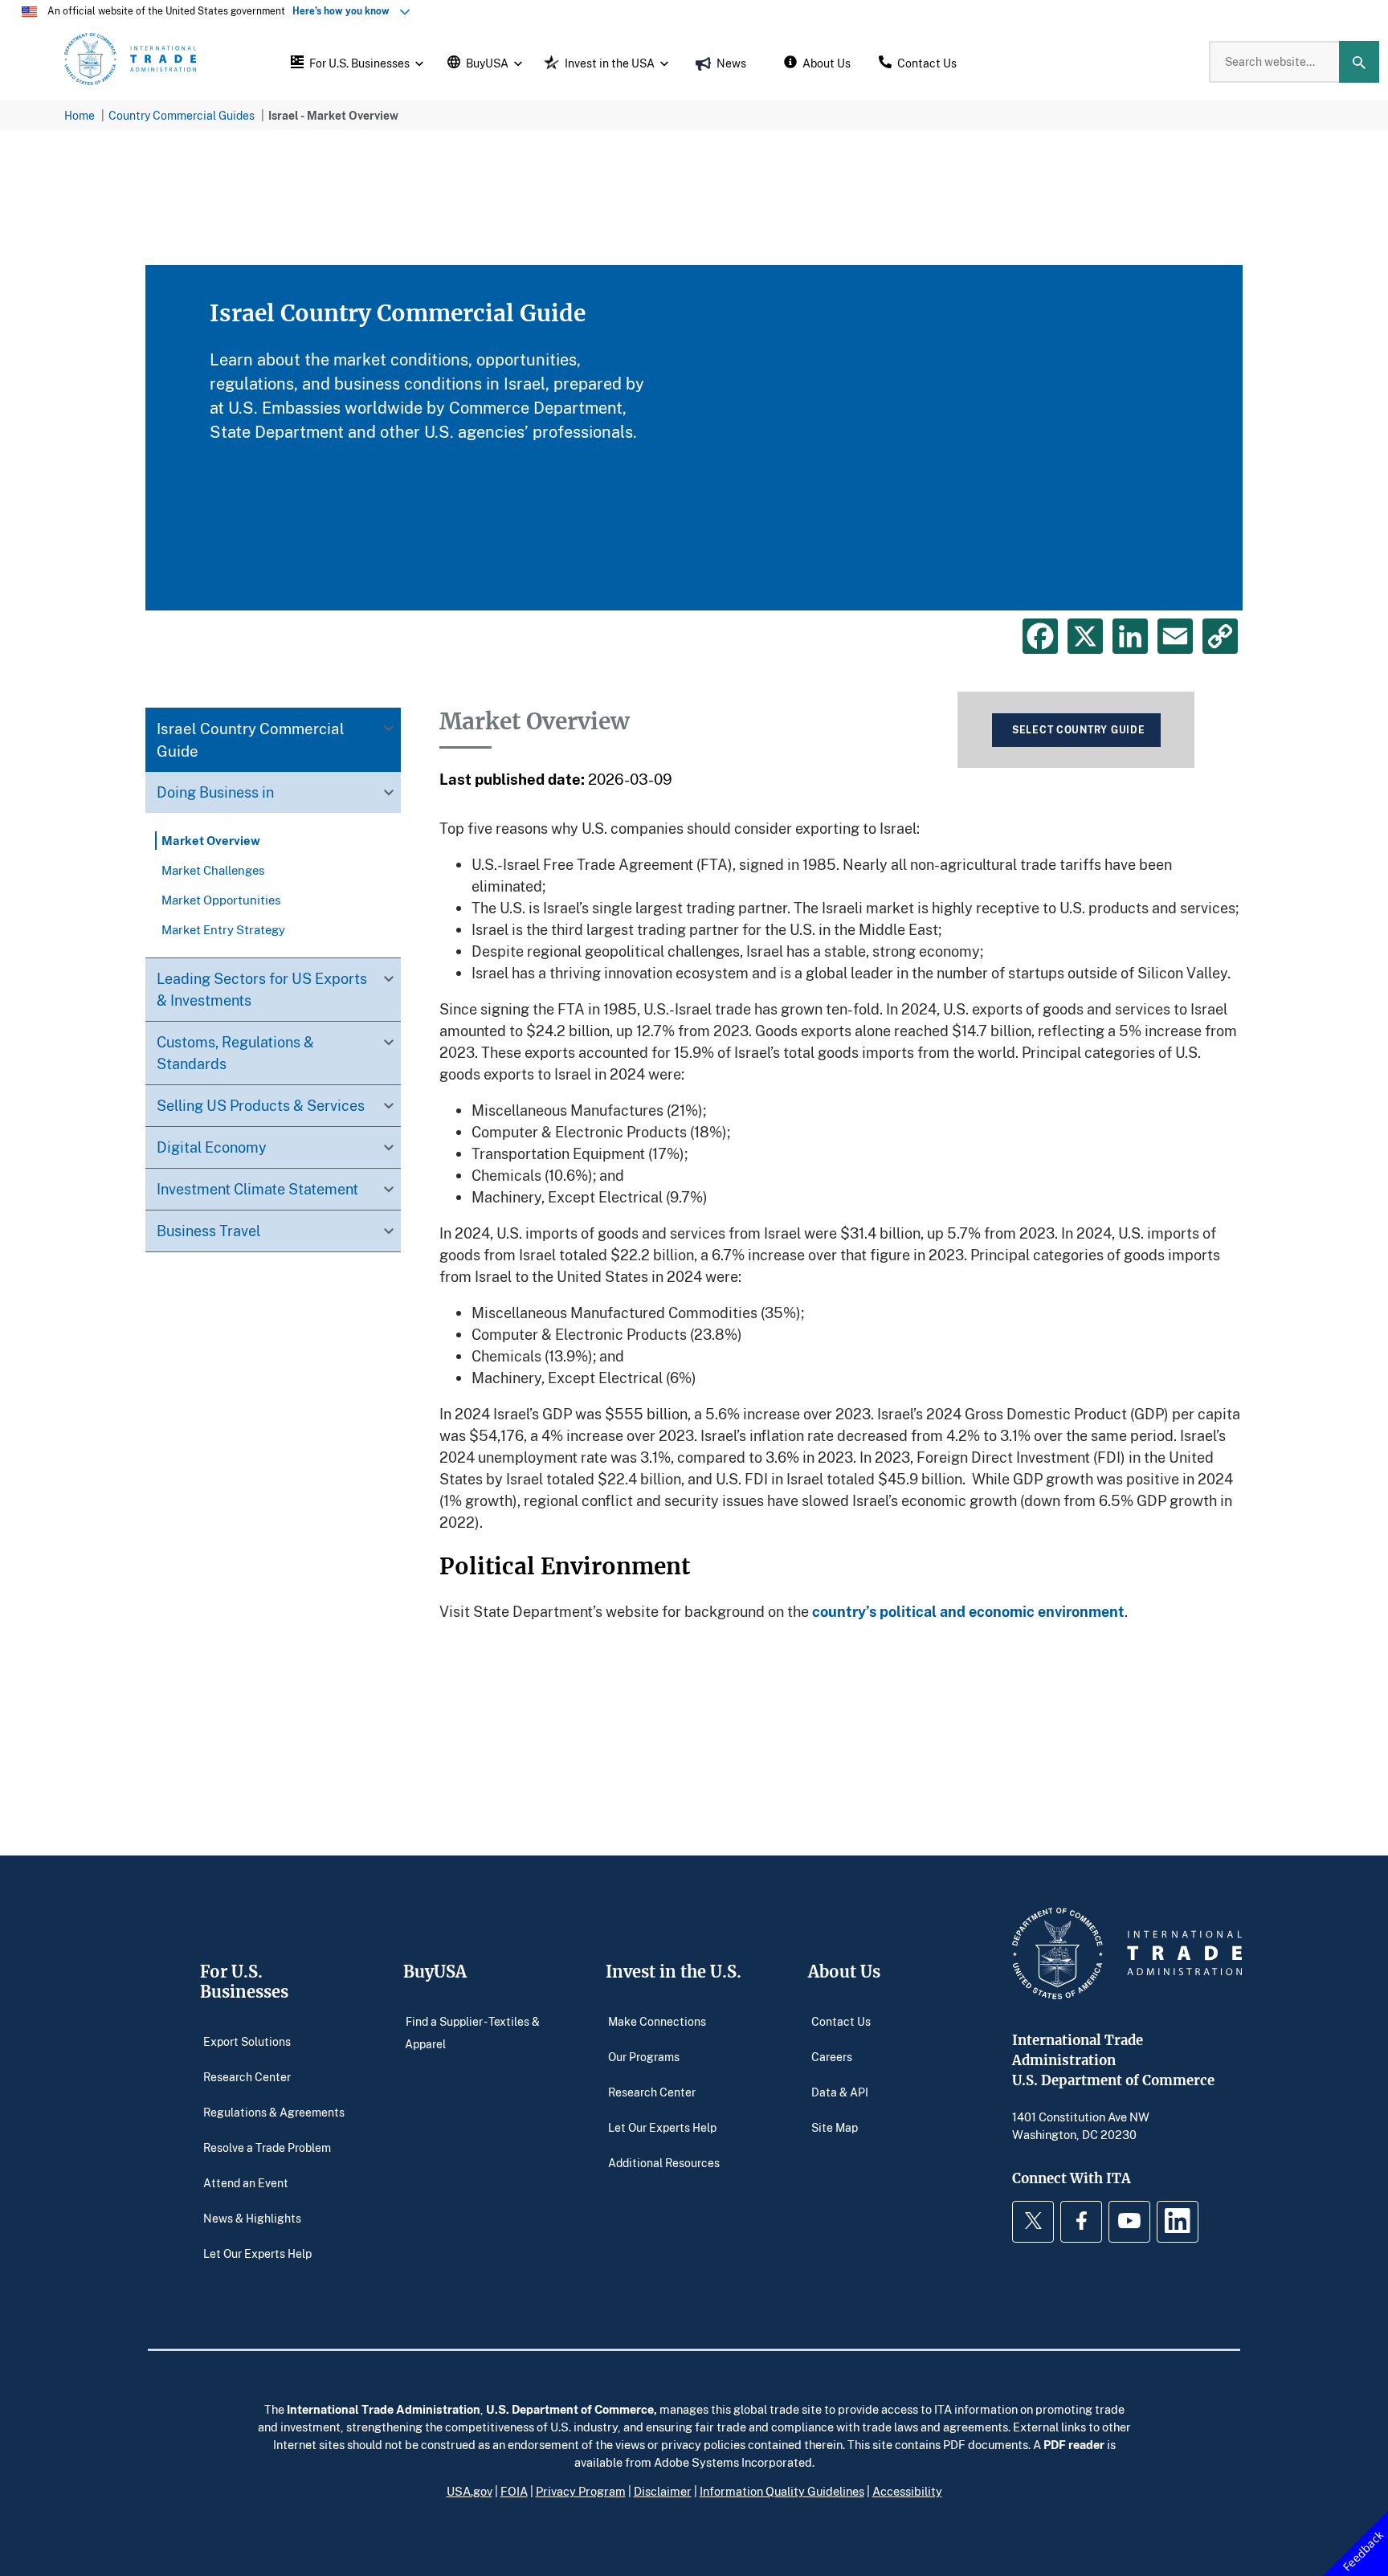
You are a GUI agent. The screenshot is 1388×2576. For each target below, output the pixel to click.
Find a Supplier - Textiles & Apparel (472, 2032)
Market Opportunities (221, 900)
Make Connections (657, 2021)
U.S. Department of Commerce (570, 2409)
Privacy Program (581, 2491)
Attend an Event (246, 2182)
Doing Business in (215, 792)
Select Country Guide (1078, 730)
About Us (844, 1972)
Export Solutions (247, 2041)
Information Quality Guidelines (782, 2491)
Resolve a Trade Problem (267, 2147)
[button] (355, 62)
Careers (832, 2056)
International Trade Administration (384, 2409)
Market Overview (211, 840)
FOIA (514, 2491)
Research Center (247, 2076)
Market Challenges (213, 870)
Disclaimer (663, 2491)
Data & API (840, 2091)
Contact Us (841, 2021)
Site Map (835, 2127)
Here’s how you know (345, 11)
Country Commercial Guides (182, 115)
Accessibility (907, 2491)
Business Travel (208, 1231)
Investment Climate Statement (257, 1189)
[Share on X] (1085, 636)
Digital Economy (212, 1147)
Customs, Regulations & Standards (235, 1053)
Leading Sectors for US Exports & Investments (262, 989)
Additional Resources (664, 2162)
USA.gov (469, 2491)
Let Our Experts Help (257, 2253)
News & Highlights (252, 2217)
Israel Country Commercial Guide (251, 739)
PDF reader (1074, 2444)
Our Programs (644, 2056)
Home (80, 115)
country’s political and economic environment (968, 1611)
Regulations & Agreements (274, 2111)
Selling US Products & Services (261, 1105)
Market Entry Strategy (223, 929)
